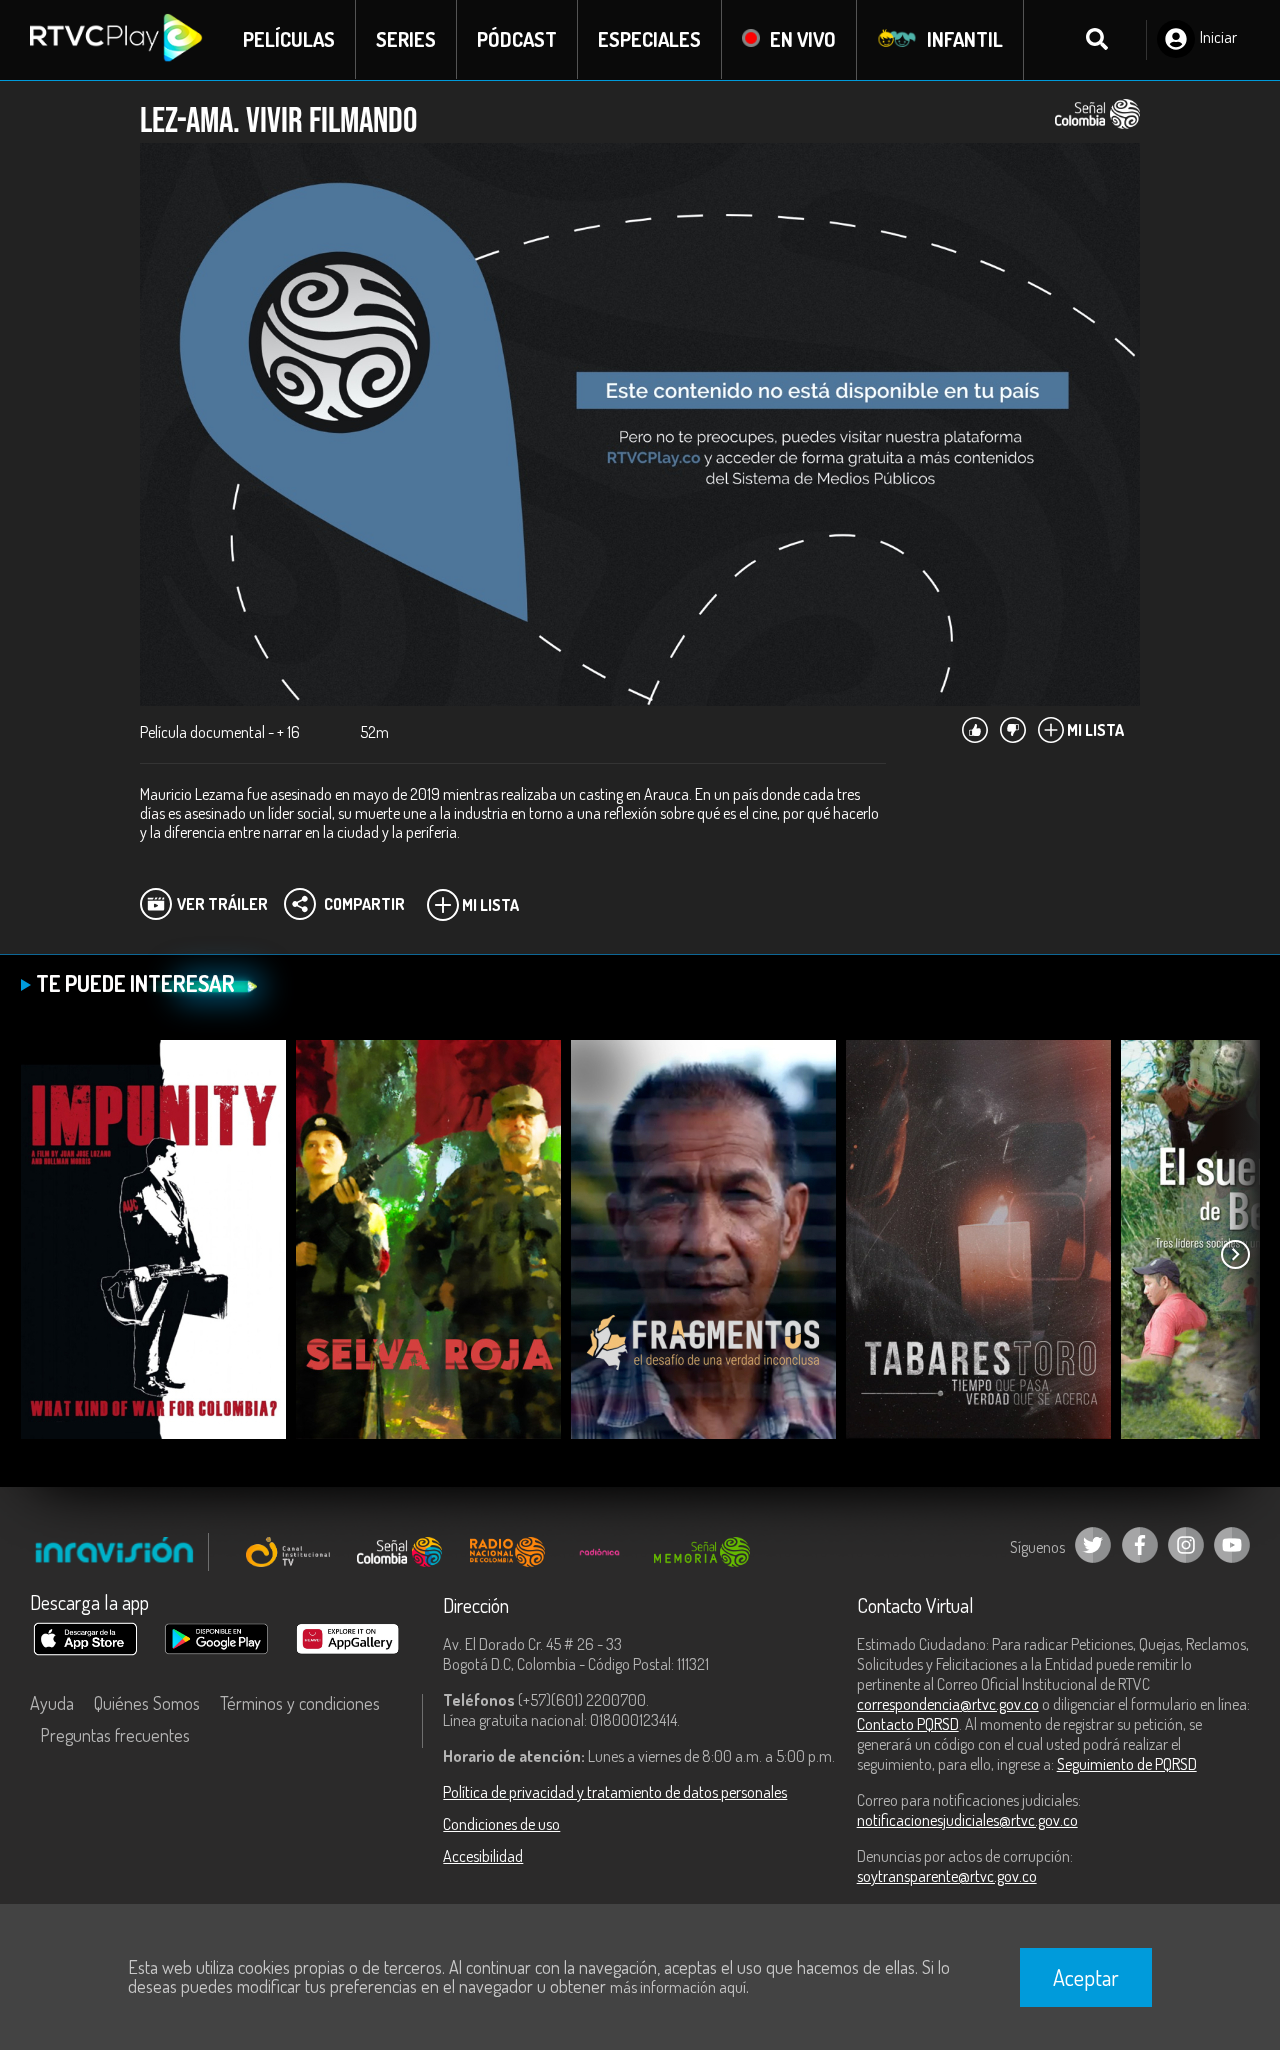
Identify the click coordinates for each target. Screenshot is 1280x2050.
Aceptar (1086, 1977)
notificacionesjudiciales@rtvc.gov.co (967, 1820)
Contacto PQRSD (908, 1724)
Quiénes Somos (147, 1703)
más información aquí (678, 1987)
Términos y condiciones (300, 1703)
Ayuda (52, 1703)
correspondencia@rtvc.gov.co (948, 1704)
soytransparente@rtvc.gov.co (947, 1876)
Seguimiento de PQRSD (1127, 1764)
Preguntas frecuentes (115, 1735)
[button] (1235, 1255)
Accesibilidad (483, 1856)
